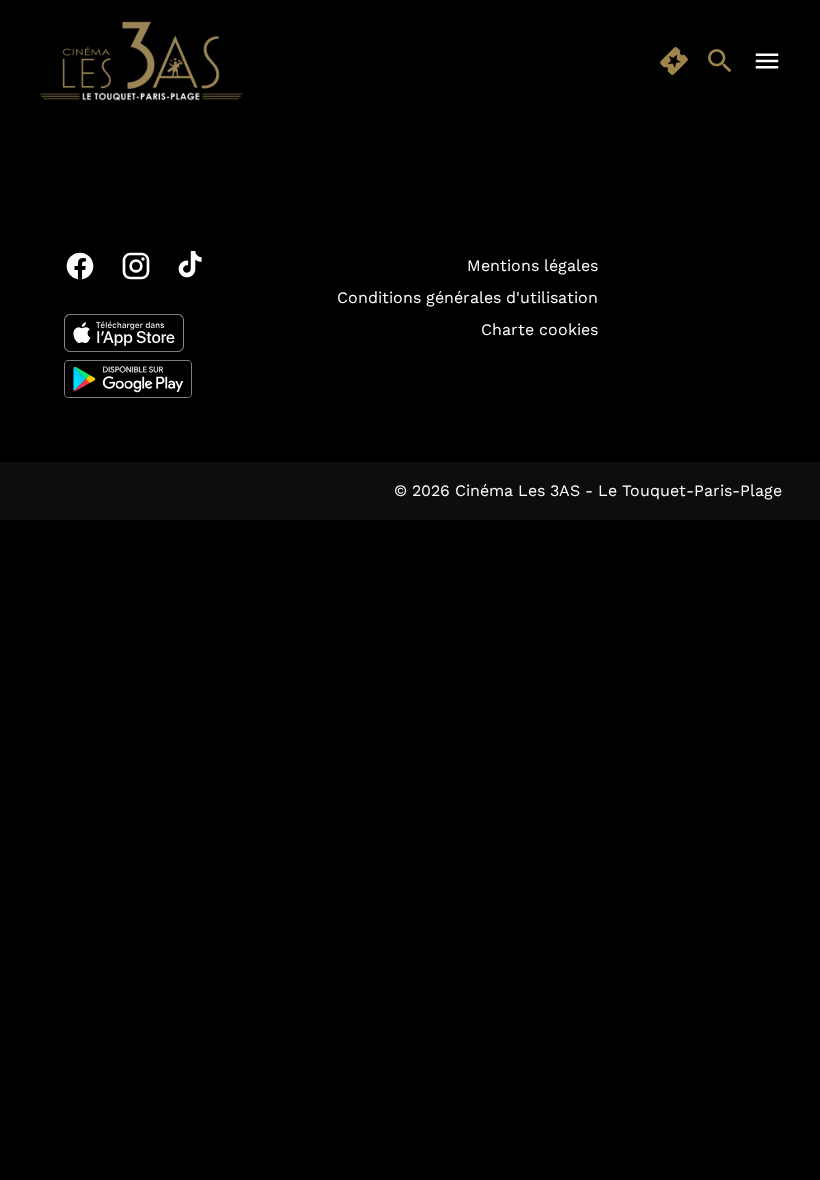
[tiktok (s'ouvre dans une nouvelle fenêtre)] (192, 266)
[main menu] (767, 61)
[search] (720, 61)
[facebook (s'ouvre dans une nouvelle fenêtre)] (80, 266)
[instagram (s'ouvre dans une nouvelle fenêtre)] (136, 266)
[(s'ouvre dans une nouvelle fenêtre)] (124, 333)
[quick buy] (674, 61)
